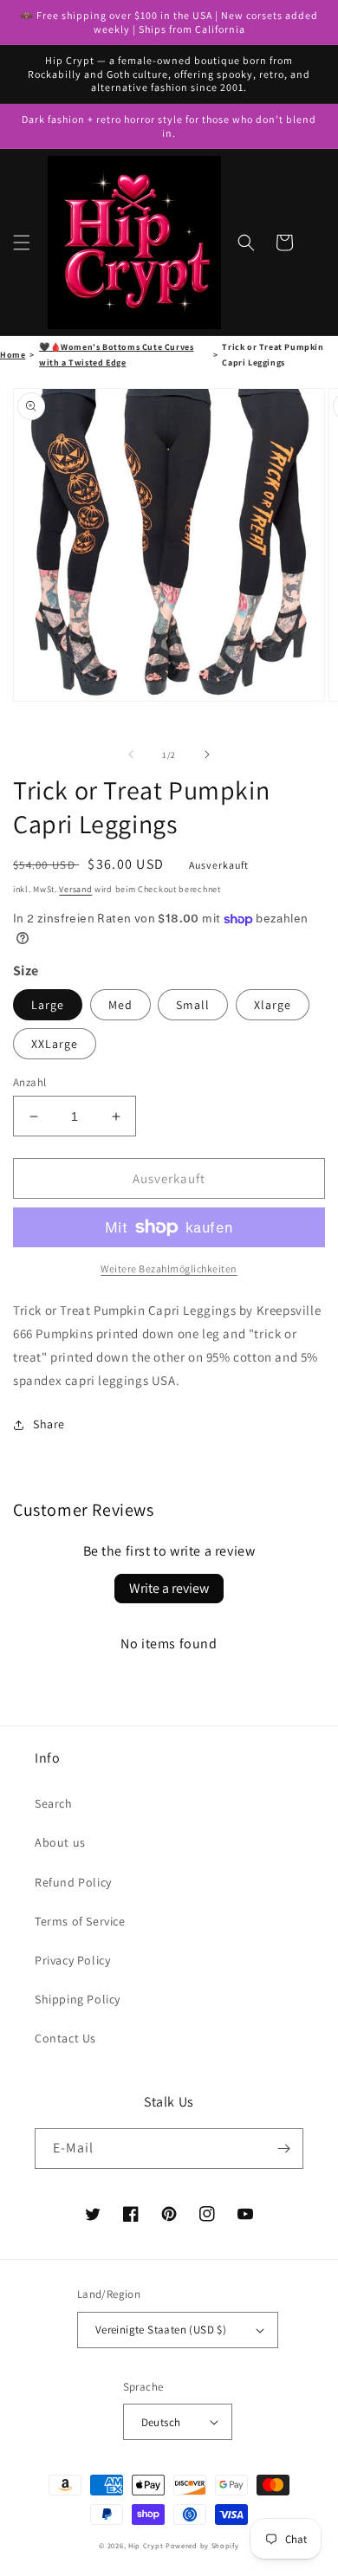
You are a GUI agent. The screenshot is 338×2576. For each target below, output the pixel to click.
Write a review (169, 1588)
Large (48, 1005)
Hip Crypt (146, 2545)
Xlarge (273, 1005)
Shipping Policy (78, 1999)
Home (13, 355)
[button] (22, 243)
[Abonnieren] (283, 2149)
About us (60, 1842)
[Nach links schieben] (131, 754)
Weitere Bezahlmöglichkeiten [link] (169, 1269)
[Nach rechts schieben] (207, 754)
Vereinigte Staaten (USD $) (161, 2330)
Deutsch (161, 2422)
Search (54, 1803)
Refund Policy (73, 1882)
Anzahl (29, 1082)
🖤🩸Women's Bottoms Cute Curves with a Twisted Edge (116, 355)
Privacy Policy (72, 1960)
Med (120, 1005)
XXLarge (55, 1044)
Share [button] (49, 1424)
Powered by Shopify (202, 2545)
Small (193, 1005)
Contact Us (65, 2038)
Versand (75, 889)
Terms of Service (80, 1921)
